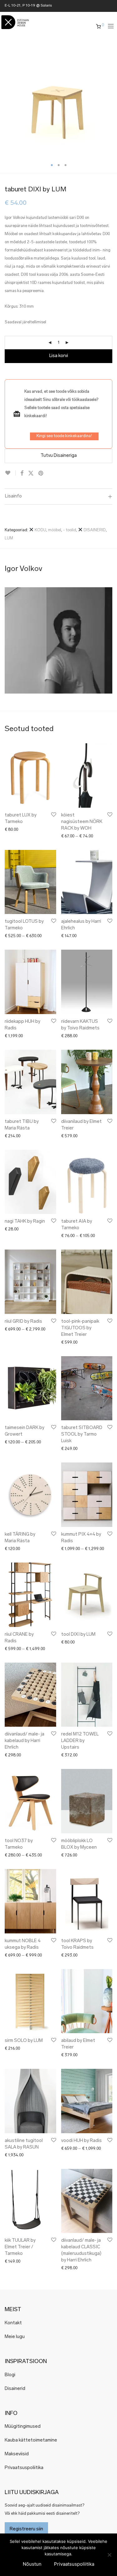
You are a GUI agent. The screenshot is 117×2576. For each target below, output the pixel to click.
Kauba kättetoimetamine (31, 2440)
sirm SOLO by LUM (24, 2041)
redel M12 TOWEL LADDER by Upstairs (80, 1741)
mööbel (55, 530)
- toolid (70, 530)
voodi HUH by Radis (81, 2141)
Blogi (10, 2375)
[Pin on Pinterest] (41, 474)
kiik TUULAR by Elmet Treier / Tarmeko (20, 2247)
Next (111, 99)
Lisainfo (13, 496)
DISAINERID (94, 530)
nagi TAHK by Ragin (25, 1222)
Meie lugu (15, 2337)
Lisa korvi (59, 356)
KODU (40, 530)
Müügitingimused (23, 2427)
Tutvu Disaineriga (59, 456)
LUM (9, 538)
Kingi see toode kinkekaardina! (64, 436)
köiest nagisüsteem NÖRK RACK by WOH (82, 822)
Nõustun (32, 2564)
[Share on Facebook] (22, 474)
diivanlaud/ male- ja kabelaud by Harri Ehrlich (24, 1741)
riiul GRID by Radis (23, 1322)
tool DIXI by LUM (78, 1635)
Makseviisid (17, 2454)
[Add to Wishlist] (10, 473)
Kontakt (13, 2323)
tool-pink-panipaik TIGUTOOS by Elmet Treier (80, 1328)
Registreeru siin (26, 2529)
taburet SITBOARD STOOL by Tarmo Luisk (82, 1434)
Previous (6, 99)
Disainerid (15, 2389)
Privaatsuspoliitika (24, 2468)
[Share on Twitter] (31, 474)
